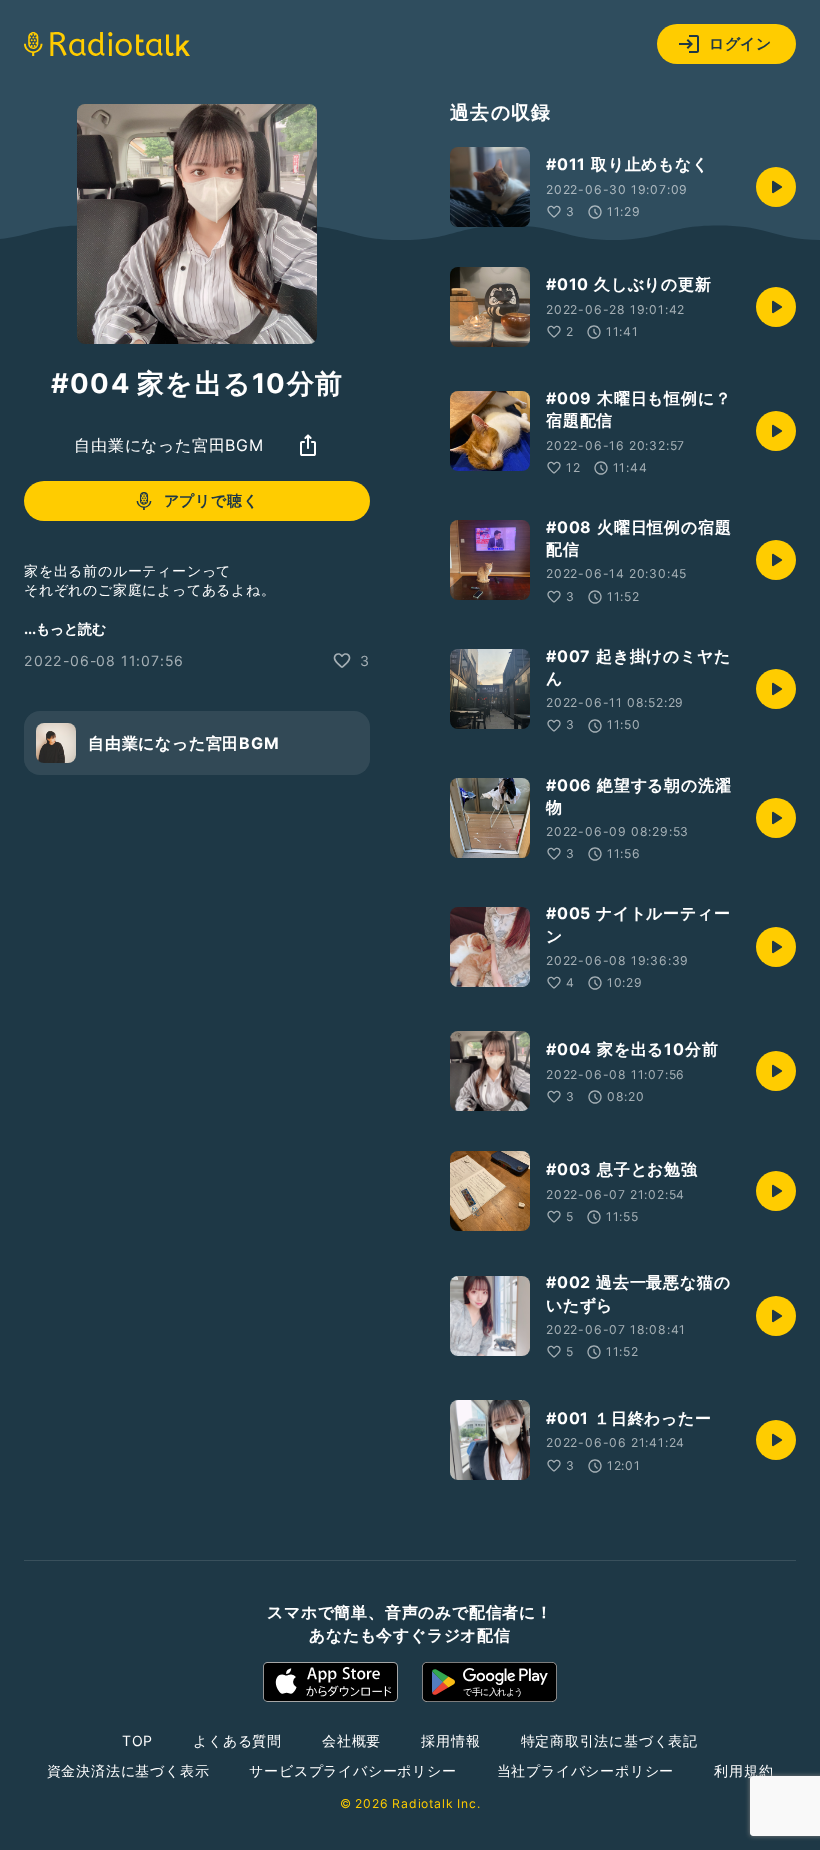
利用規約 (743, 1770)
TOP (137, 1740)
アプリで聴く (211, 500)
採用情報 (450, 1740)
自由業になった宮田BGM (169, 445)
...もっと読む (65, 628)
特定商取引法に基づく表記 (610, 1740)
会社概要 (351, 1740)
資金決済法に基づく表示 (128, 1770)
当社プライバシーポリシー (586, 1770)
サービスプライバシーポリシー (352, 1770)
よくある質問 (237, 1740)
